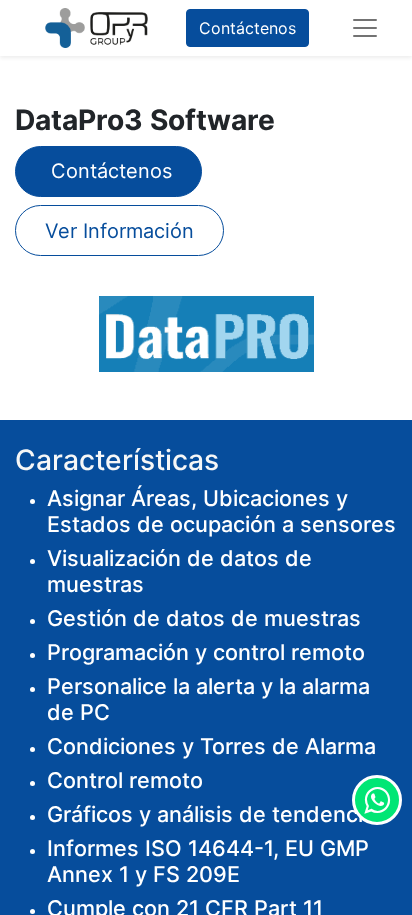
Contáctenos (247, 28)
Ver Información (119, 231)
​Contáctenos (108, 171)
